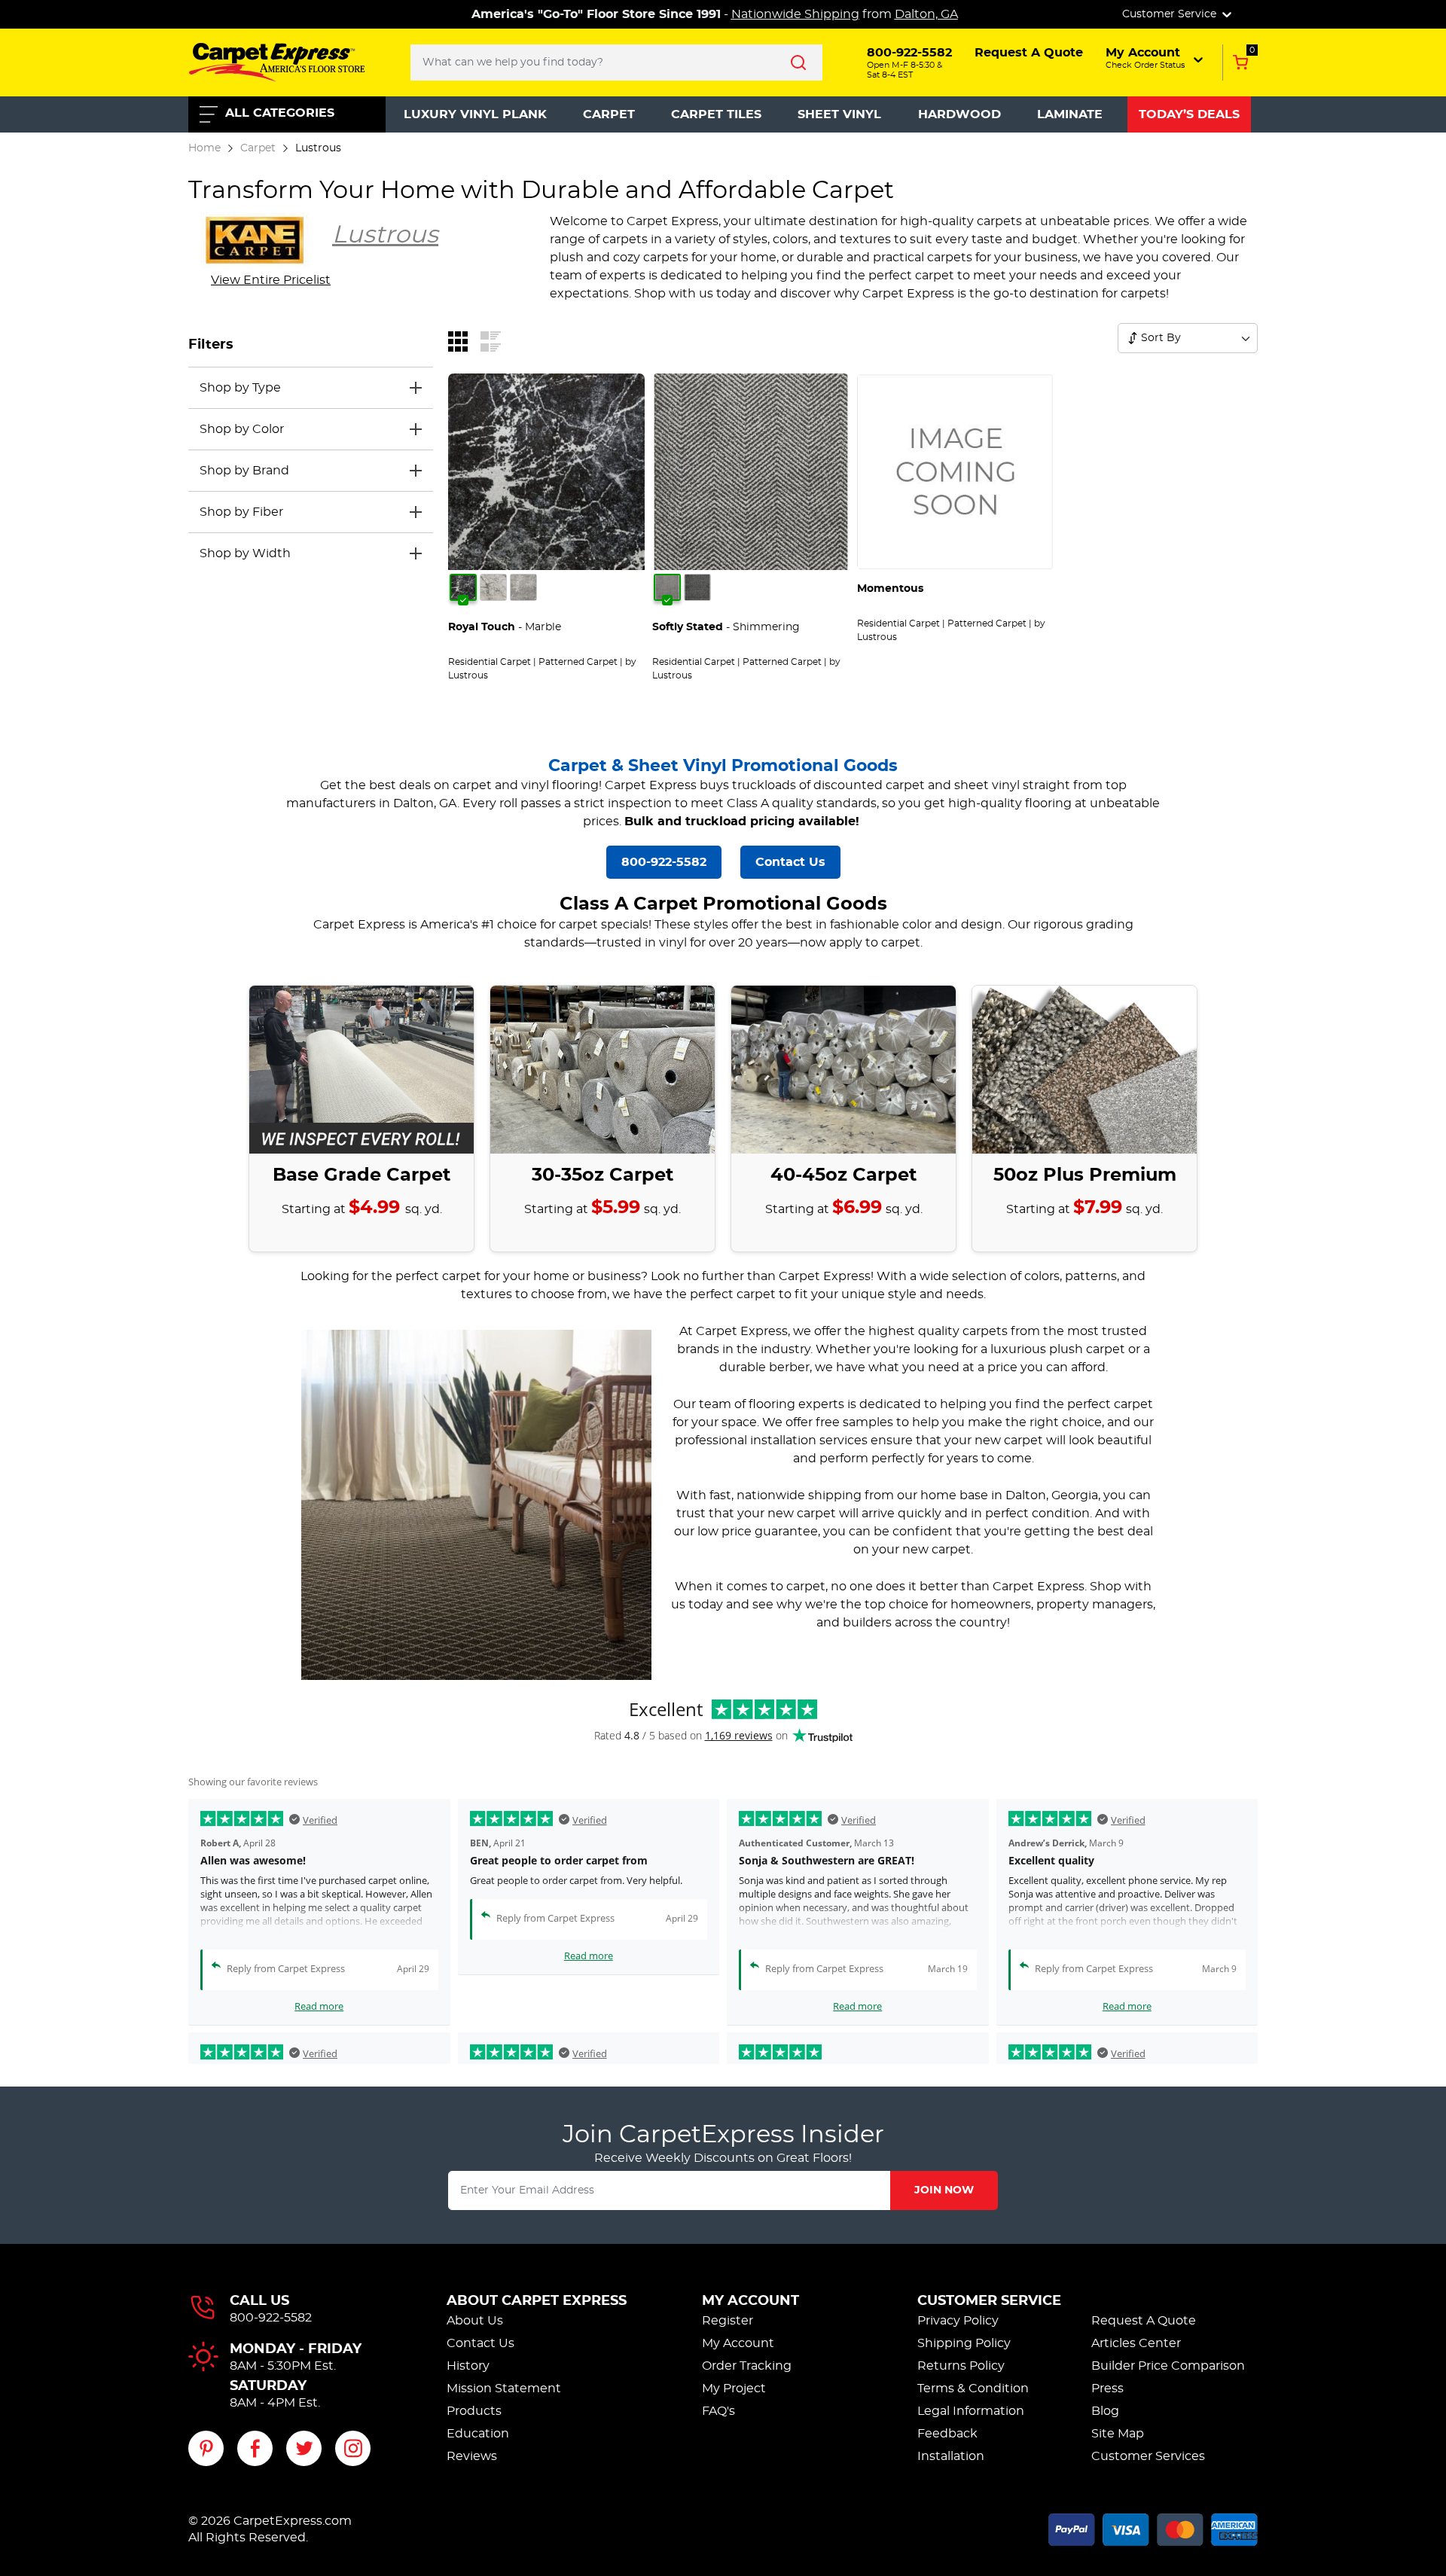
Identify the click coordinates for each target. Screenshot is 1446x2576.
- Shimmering (726, 627)
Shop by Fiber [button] (241, 512)
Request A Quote (1144, 2321)
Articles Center (1136, 2343)
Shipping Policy (964, 2343)
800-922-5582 (664, 862)
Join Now (944, 2190)
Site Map (1118, 2434)
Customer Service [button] (1171, 14)
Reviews (472, 2456)
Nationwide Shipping (795, 14)
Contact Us (790, 862)
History (468, 2366)
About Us (475, 2321)
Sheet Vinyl (839, 114)
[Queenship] (493, 587)
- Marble (505, 627)
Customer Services (1148, 2456)
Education (478, 2434)
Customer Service (989, 2301)
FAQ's (718, 2411)
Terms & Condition (973, 2389)
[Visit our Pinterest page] (206, 2448)
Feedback (947, 2434)
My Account (750, 2301)
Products (474, 2411)
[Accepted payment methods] (1153, 2527)
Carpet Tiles (716, 114)
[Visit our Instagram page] (353, 2448)
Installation (951, 2456)
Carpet (609, 114)
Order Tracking (747, 2366)
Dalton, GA (926, 14)
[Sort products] (1133, 338)
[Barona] (697, 587)
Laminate (1070, 114)
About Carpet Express (537, 2301)
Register (728, 2321)
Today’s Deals (1189, 114)
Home (204, 148)
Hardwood (959, 114)
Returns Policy (961, 2366)
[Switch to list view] (491, 340)
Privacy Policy (958, 2321)
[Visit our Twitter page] (304, 2448)
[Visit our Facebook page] (255, 2448)
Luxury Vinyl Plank (475, 114)
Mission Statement (504, 2389)
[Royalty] (523, 587)
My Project (734, 2389)
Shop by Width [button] (245, 553)
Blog (1105, 2411)
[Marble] (463, 587)
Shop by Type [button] (240, 388)
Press (1107, 2389)
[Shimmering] (667, 587)
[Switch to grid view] (458, 340)
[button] (1156, 58)
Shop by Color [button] (242, 429)
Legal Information (971, 2411)
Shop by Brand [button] (244, 471)
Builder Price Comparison (1168, 2366)
